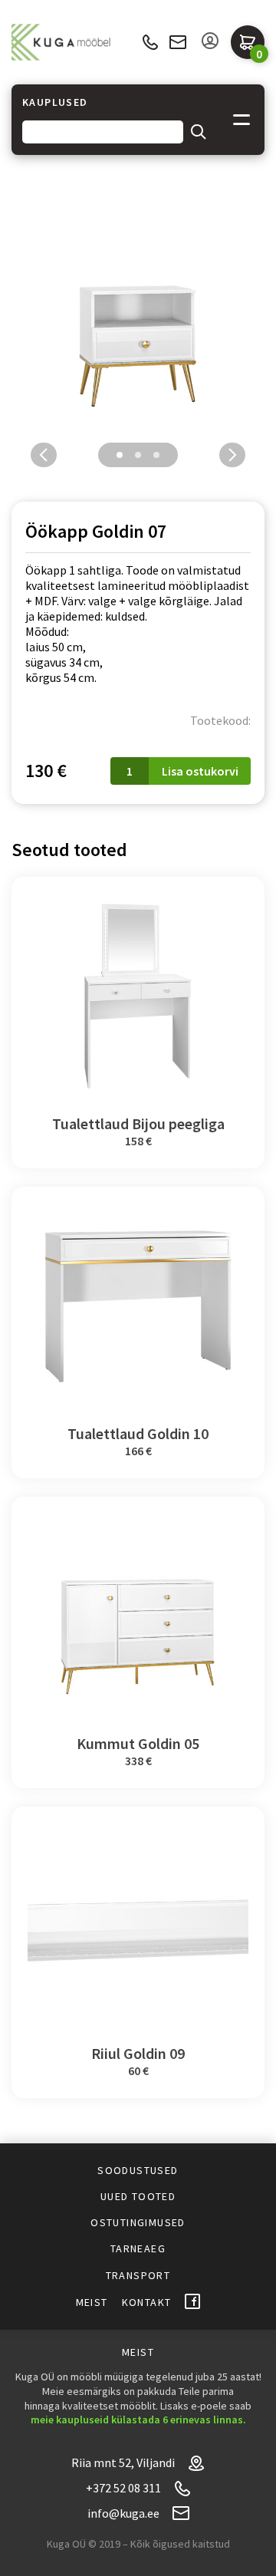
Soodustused (138, 2170)
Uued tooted (138, 2196)
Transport (138, 2275)
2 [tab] (138, 455)
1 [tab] (120, 455)
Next (232, 455)
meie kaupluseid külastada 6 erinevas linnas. (138, 2420)
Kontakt (147, 2302)
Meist (92, 2302)
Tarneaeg (138, 2248)
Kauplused (55, 102)
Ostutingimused (138, 2222)
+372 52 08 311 (150, 43)
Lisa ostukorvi (200, 771)
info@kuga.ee (178, 42)
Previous (44, 455)
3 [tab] (156, 455)
